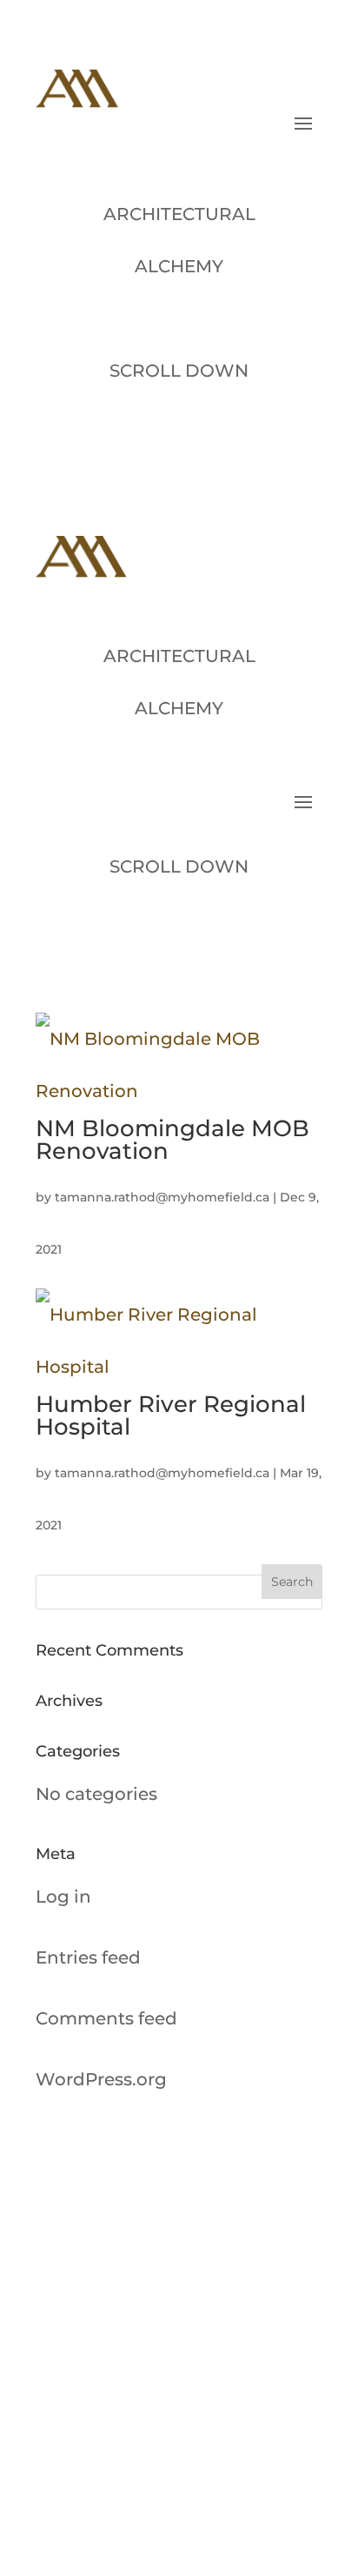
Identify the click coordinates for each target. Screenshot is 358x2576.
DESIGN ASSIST (219, 2492)
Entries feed (88, 1957)
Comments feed (106, 2018)
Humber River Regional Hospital (171, 1415)
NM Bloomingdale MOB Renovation (172, 1140)
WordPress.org (101, 2079)
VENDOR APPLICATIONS (247, 2444)
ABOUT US (204, 2300)
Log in (63, 1897)
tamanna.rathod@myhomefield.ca (162, 1197)
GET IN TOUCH (216, 2396)
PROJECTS (204, 2348)
